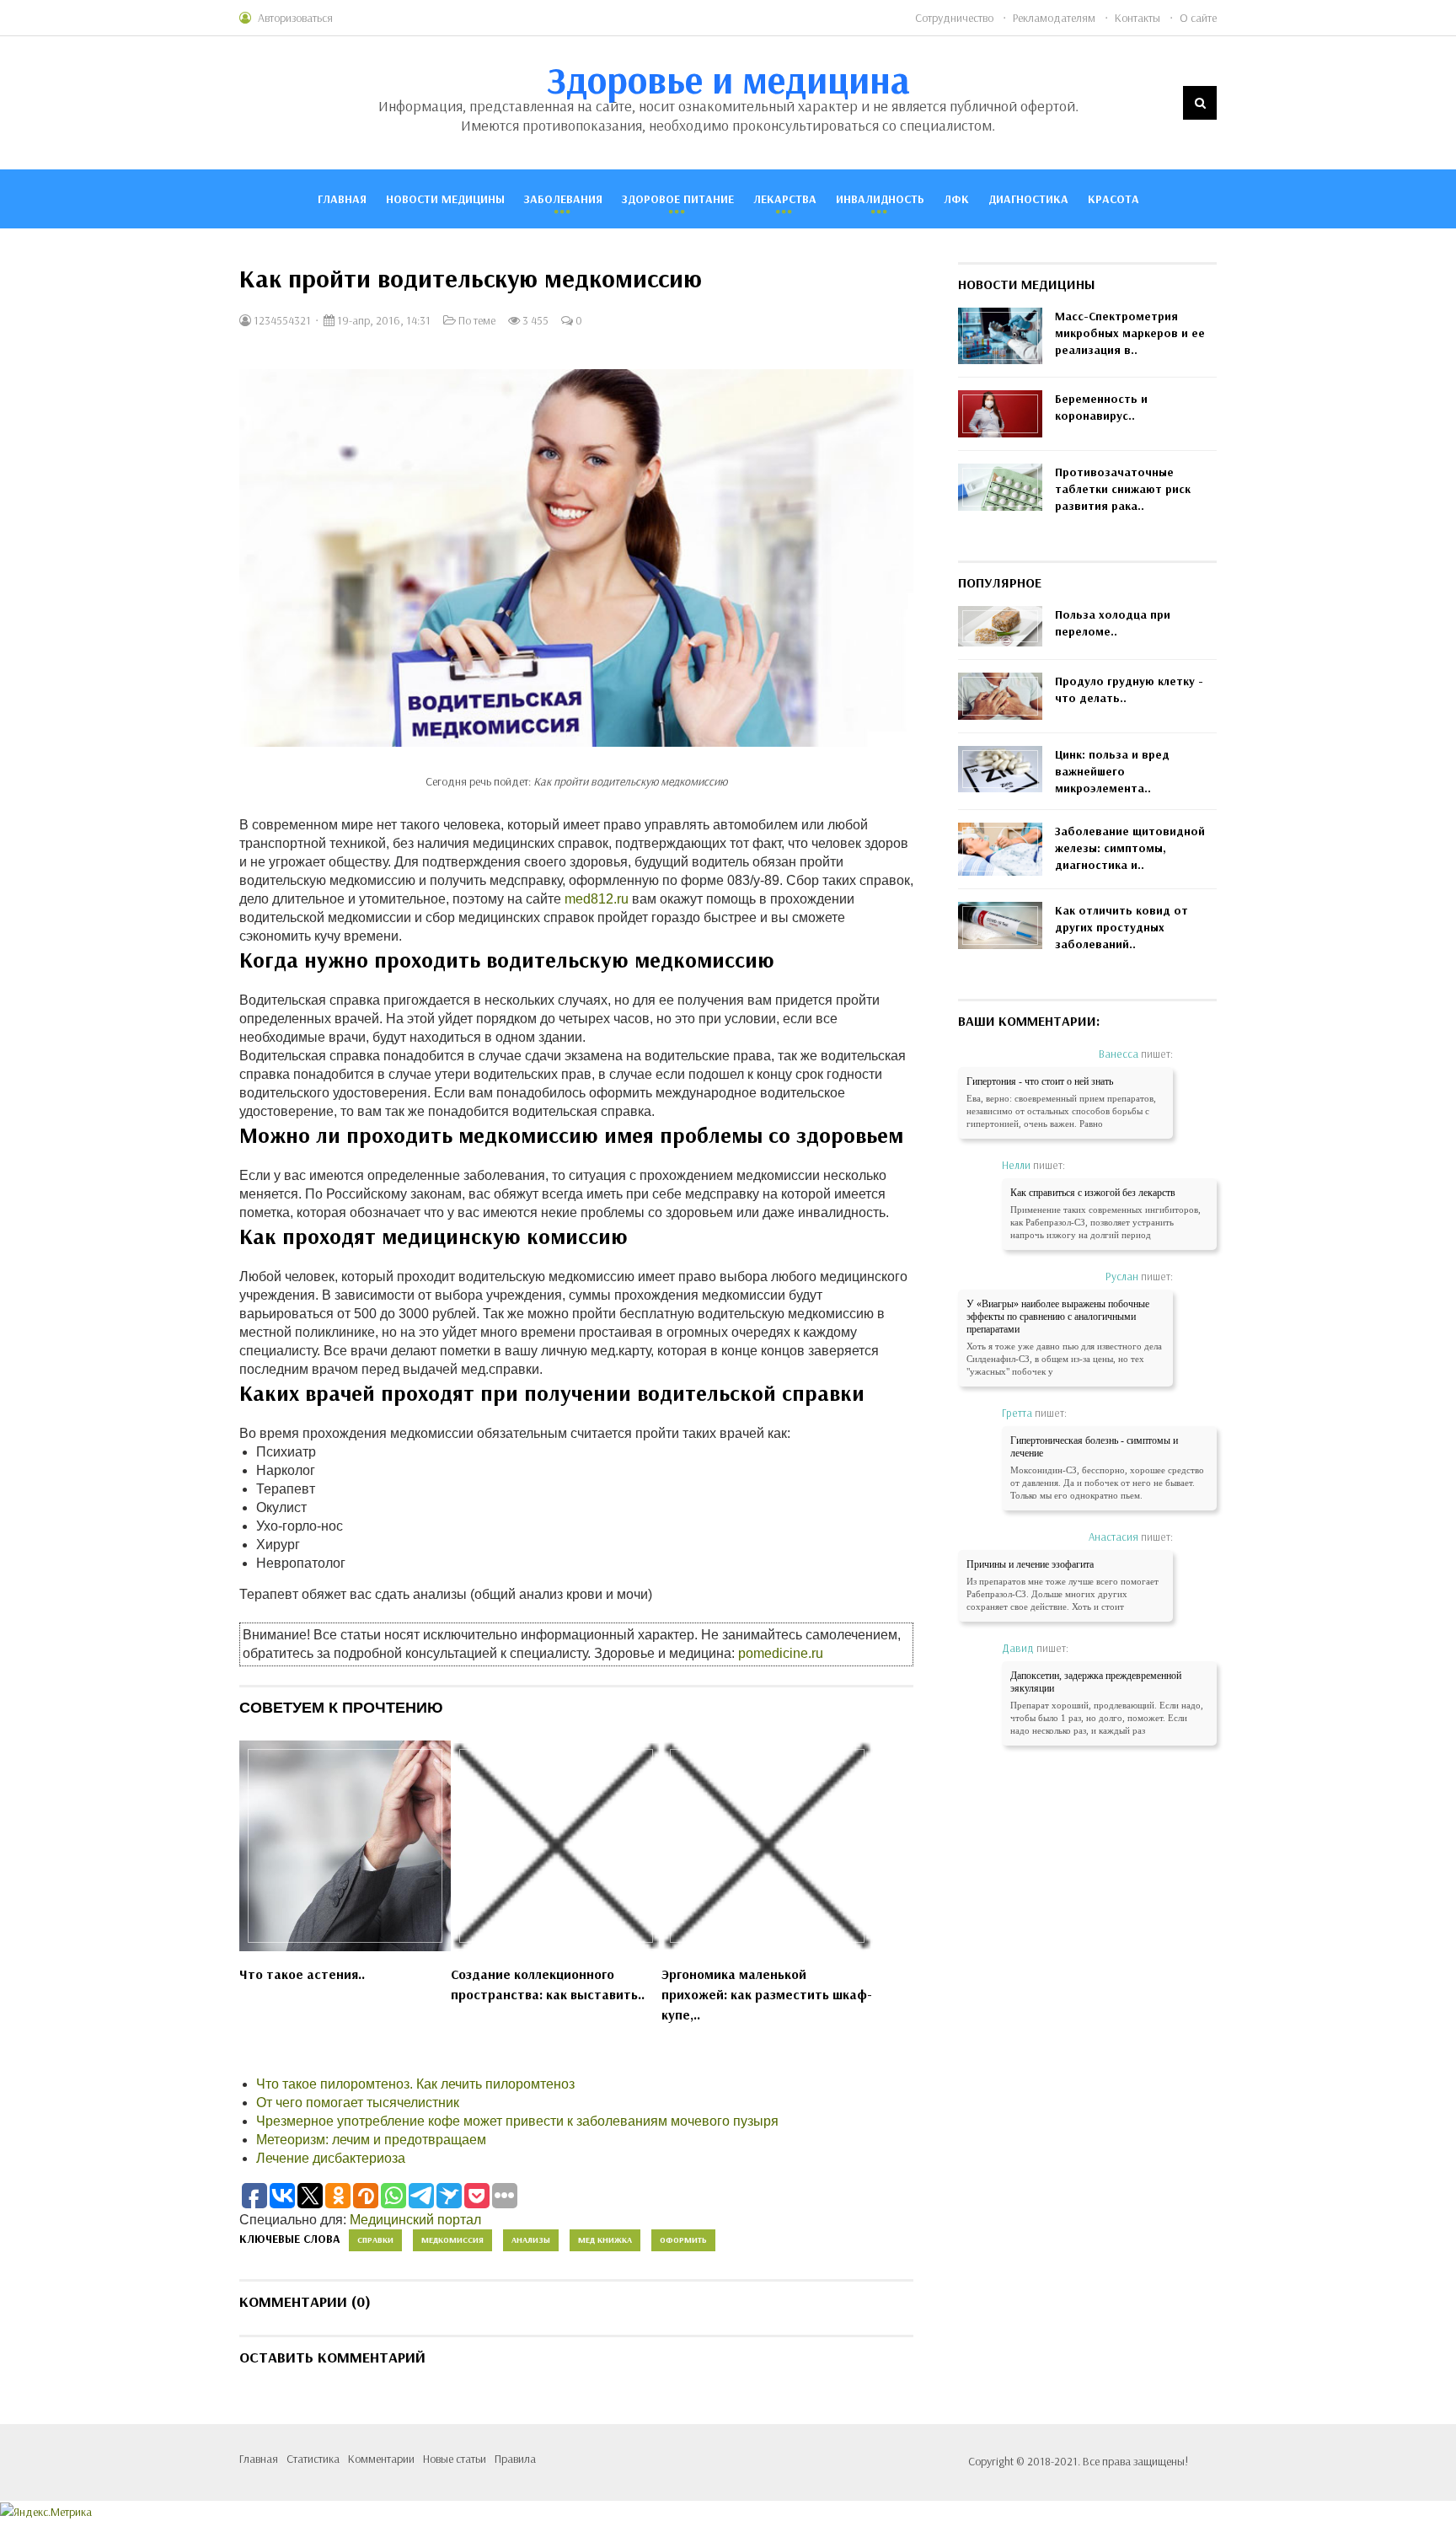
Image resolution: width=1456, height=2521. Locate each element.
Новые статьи (455, 2459)
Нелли (1016, 1165)
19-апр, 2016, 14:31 (383, 320)
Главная (342, 199)
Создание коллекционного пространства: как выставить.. (548, 1984)
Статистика (313, 2459)
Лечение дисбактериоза (331, 2158)
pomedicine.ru (781, 1653)
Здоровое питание (678, 199)
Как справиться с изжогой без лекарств (1093, 1193)
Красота (1113, 199)
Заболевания (563, 199)
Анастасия (1113, 1537)
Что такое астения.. (302, 1974)
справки (375, 2240)
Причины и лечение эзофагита (1030, 1564)
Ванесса (1119, 1054)
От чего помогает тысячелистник (358, 2103)
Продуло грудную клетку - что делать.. (1129, 689)
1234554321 (281, 320)
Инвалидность (880, 199)
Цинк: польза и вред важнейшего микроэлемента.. (1112, 771)
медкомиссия (452, 2240)
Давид (1018, 1648)
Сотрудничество (954, 18)
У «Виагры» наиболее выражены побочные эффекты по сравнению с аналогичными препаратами (1058, 1317)
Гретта (1017, 1413)
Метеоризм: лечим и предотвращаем (371, 2140)
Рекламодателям (1054, 18)
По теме (477, 320)
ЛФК (956, 199)
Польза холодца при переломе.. (1113, 623)
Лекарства (785, 199)
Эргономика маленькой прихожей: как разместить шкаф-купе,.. (767, 1994)
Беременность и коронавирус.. (1101, 407)
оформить (683, 2240)
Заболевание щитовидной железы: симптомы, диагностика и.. (1130, 848)
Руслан (1122, 1276)
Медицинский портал (415, 2220)
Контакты (1137, 18)
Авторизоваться (295, 18)
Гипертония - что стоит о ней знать (1040, 1081)
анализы (531, 2240)
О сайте (1198, 18)
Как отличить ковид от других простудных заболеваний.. (1121, 927)
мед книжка (605, 2240)
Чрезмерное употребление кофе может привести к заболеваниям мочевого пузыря (517, 2121)
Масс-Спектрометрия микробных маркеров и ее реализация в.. (1130, 333)
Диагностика (1028, 199)
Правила (515, 2459)
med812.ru (597, 899)
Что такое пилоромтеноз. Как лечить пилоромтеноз (415, 2084)
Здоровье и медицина (728, 79)
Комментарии (381, 2459)
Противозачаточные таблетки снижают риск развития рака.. (1123, 489)
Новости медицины (445, 199)
